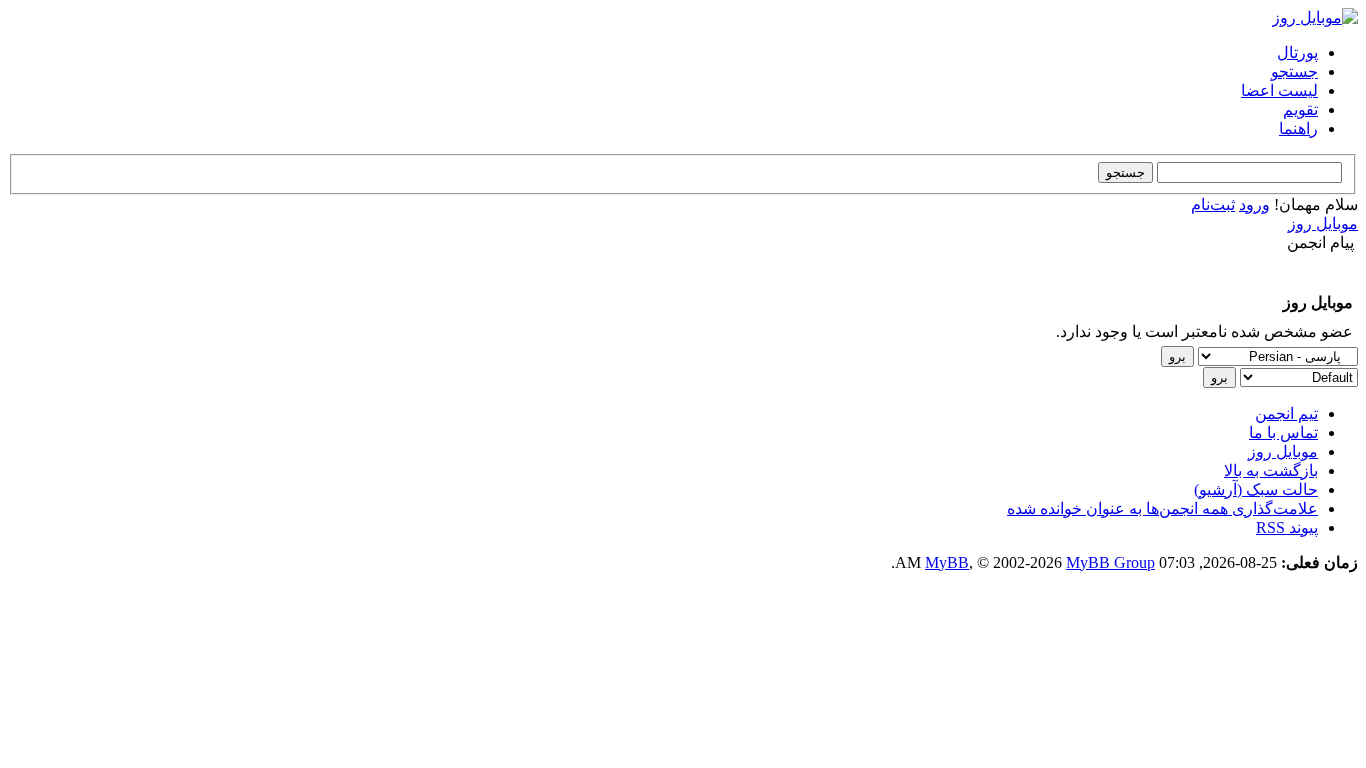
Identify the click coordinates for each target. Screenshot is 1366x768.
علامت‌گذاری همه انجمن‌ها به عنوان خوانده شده (1162, 508)
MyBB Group (1110, 562)
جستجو (1294, 71)
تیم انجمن (1286, 413)
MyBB (947, 562)
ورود (1254, 204)
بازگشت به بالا (1271, 470)
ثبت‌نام (1213, 204)
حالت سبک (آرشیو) (1256, 489)
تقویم (1300, 109)
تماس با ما (1283, 432)
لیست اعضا (1279, 90)
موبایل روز (1323, 223)
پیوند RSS (1287, 527)
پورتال (1297, 52)
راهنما (1298, 128)
